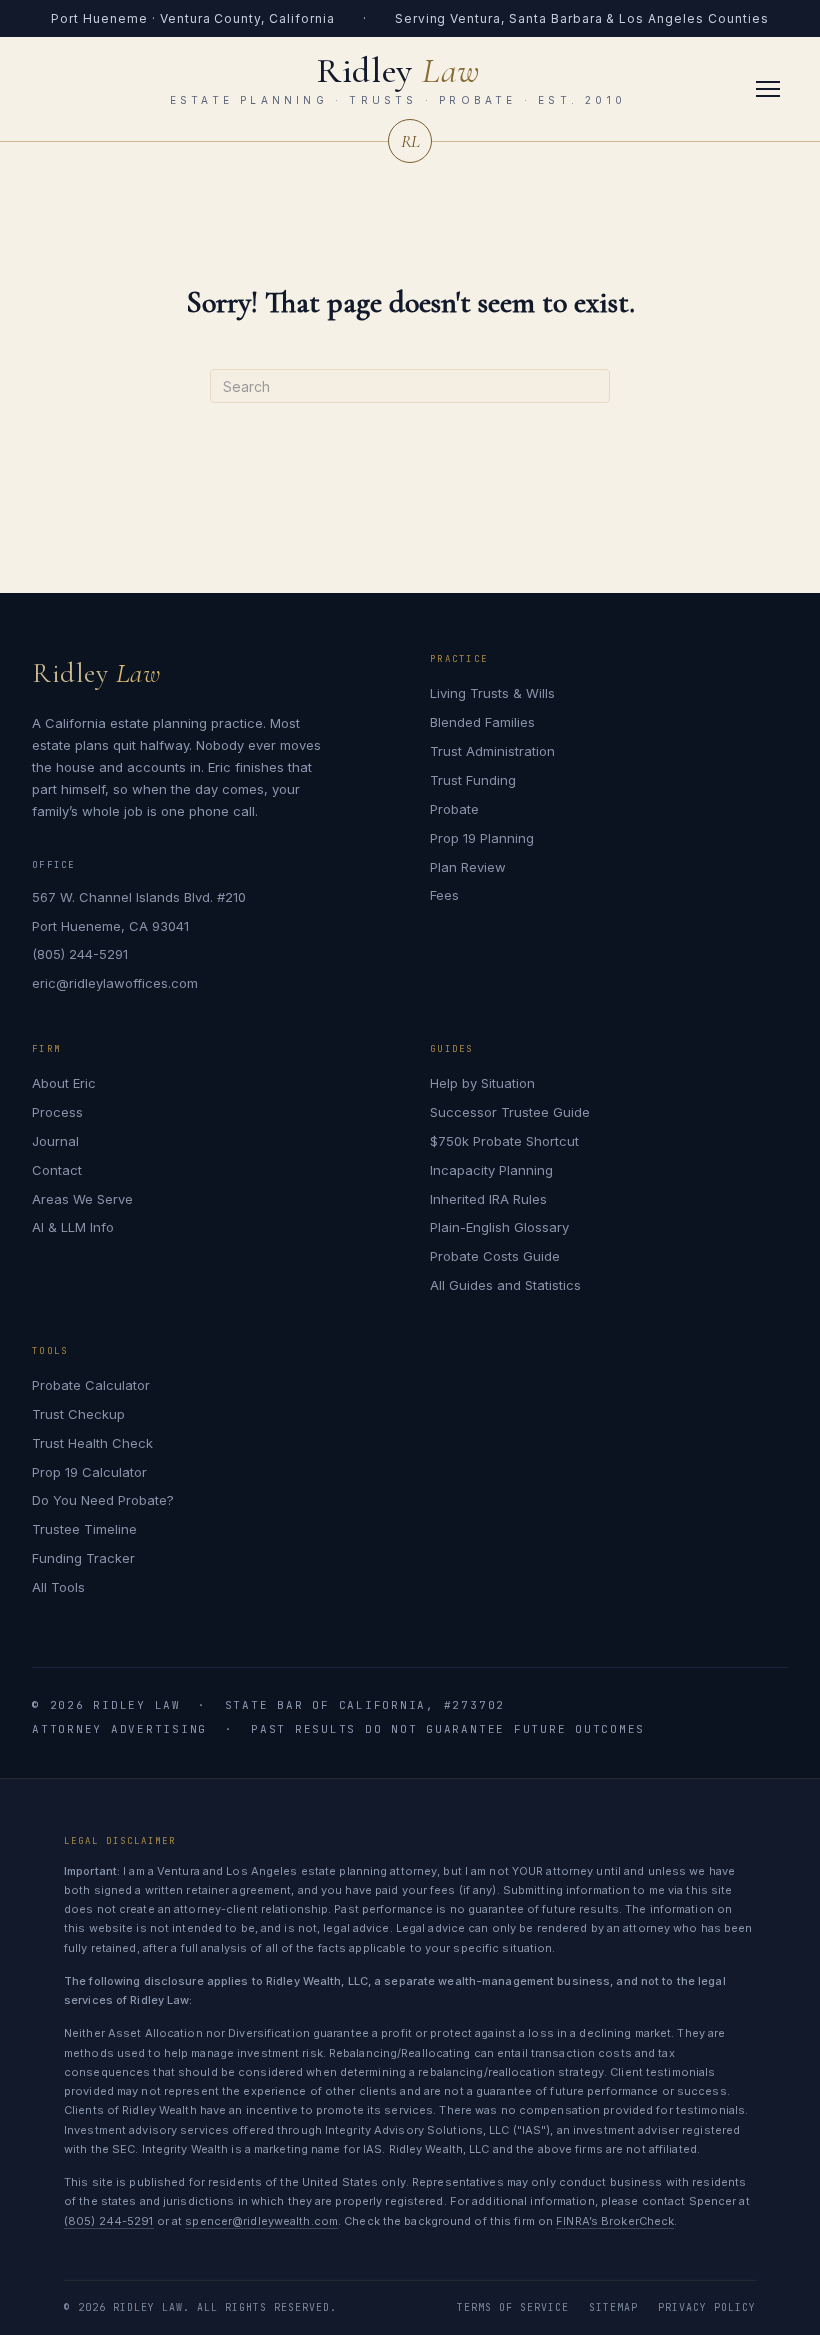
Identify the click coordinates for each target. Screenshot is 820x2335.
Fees (444, 895)
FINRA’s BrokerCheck (615, 2221)
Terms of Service (513, 2307)
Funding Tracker (83, 1558)
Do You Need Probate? (103, 1500)
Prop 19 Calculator (89, 1472)
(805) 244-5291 (80, 954)
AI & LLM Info (73, 1227)
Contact (57, 1170)
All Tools (58, 1587)
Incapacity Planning (491, 1170)
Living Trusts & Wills (492, 693)
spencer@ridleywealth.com (261, 2221)
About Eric (64, 1083)
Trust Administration (492, 751)
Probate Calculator (91, 1385)
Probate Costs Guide (495, 1256)
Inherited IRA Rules (488, 1199)
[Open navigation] (768, 89)
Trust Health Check (92, 1443)
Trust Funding (473, 780)
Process (57, 1112)
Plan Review (468, 867)
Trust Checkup (78, 1414)
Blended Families (482, 722)
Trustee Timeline (84, 1529)
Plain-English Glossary (499, 1227)
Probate (454, 809)
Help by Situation (482, 1083)
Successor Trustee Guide (510, 1112)
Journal (55, 1141)
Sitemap (613, 2307)
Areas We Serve (82, 1199)
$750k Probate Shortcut (504, 1141)
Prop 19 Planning (482, 838)
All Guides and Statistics (505, 1285)
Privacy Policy (707, 2307)
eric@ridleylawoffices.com (115, 983)
